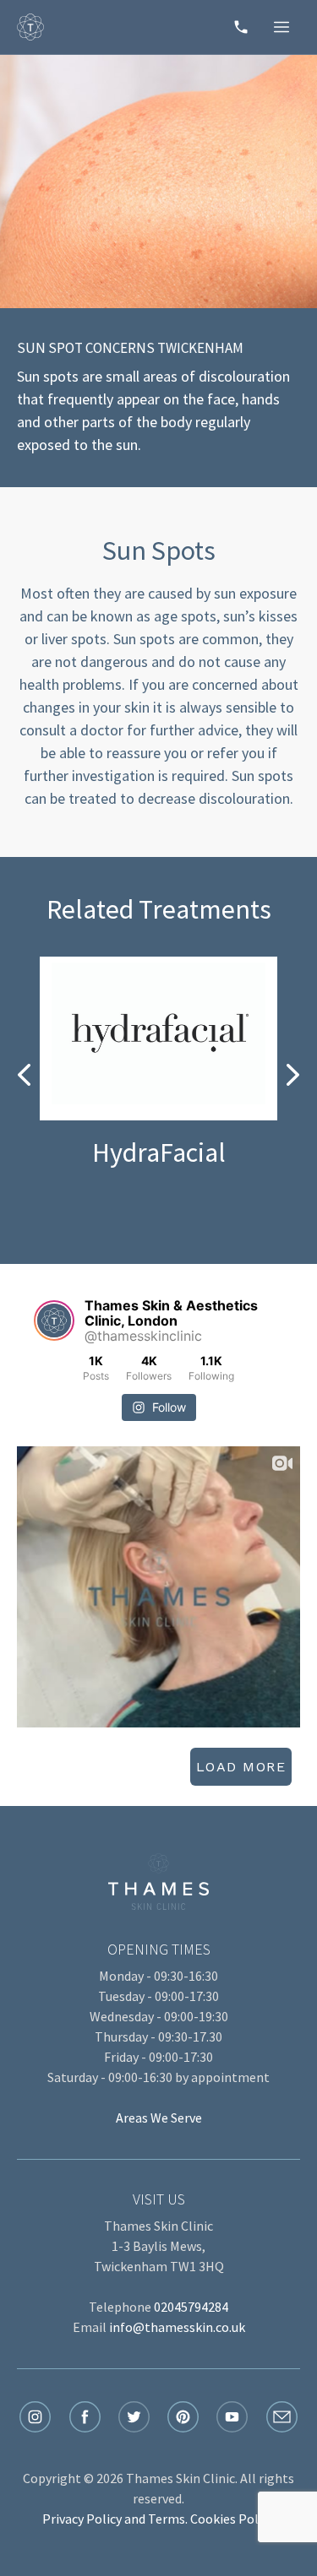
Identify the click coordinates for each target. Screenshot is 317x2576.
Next (293, 1076)
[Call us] (241, 27)
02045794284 (191, 2307)
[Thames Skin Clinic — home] (30, 27)
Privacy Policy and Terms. (115, 2519)
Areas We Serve (159, 2118)
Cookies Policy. (233, 2519)
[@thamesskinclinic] (54, 1321)
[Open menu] (281, 27)
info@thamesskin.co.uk (177, 2327)
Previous (24, 1076)
